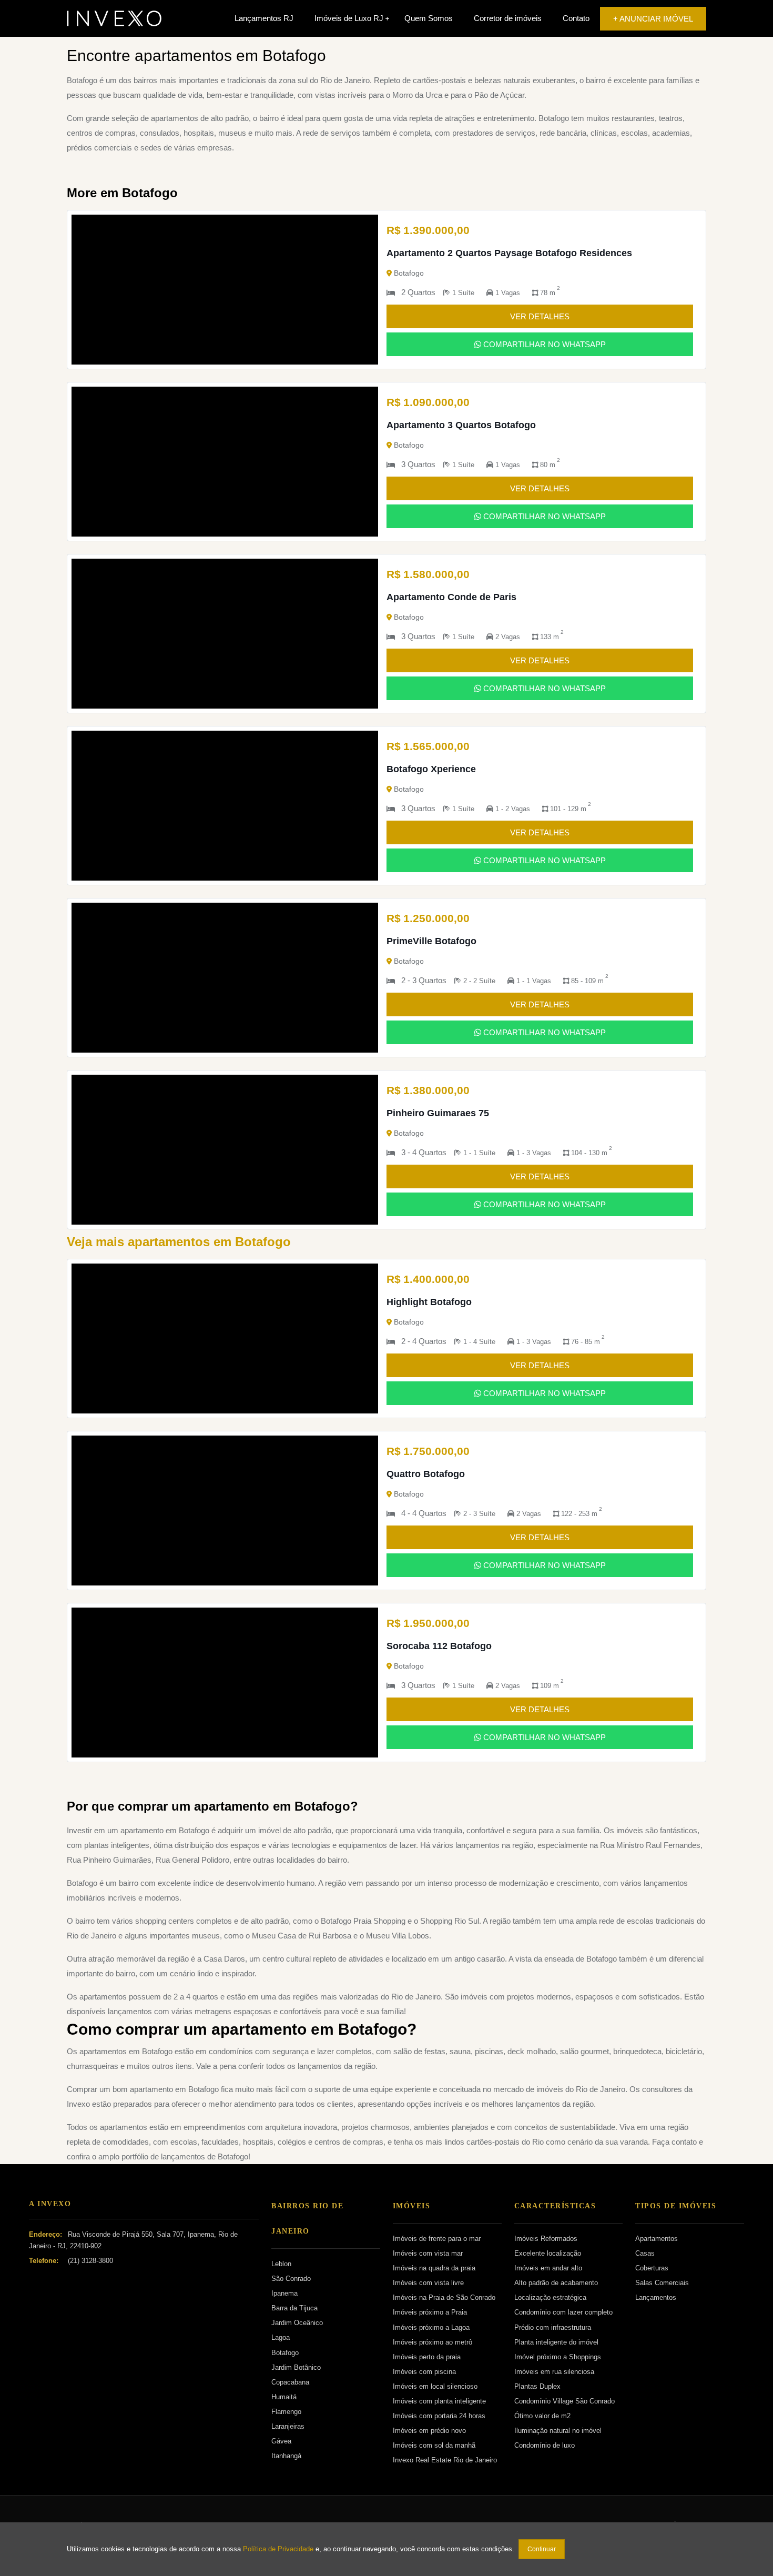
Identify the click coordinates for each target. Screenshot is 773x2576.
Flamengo (286, 2412)
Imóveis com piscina (424, 2372)
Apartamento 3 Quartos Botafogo (461, 425)
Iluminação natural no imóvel (558, 2431)
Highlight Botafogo (429, 1302)
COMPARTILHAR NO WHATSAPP (543, 344)
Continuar (542, 2549)
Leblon (281, 2264)
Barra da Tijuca (294, 2308)
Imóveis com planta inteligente (439, 2401)
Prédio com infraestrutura (553, 2327)
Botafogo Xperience (431, 769)
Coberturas (652, 2268)
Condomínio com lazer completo (563, 2312)
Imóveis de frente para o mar (437, 2239)
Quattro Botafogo (426, 1474)
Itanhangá (286, 2456)
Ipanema (284, 2293)
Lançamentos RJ (264, 18)
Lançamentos (656, 2297)
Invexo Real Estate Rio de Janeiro (445, 2460)
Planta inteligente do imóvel (556, 2342)
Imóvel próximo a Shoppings (558, 2357)
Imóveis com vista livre (428, 2283)
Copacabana (290, 2382)
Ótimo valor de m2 (542, 2416)
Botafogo (285, 2353)
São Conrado (291, 2279)
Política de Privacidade (278, 2549)
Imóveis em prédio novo (429, 2431)
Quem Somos (429, 18)
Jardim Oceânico (297, 2323)
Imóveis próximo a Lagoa (431, 2327)
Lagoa (281, 2337)
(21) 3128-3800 (90, 2261)
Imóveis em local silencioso (435, 2386)
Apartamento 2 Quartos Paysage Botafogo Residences (509, 253)
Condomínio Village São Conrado (565, 2401)
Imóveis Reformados (546, 2239)
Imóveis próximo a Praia (430, 2312)
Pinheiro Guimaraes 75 (438, 1113)
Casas (645, 2253)
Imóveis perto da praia (427, 2357)
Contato (576, 18)
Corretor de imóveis (508, 18)
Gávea (281, 2441)
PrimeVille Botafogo (431, 941)
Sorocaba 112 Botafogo (439, 1646)
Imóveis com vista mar (428, 2253)
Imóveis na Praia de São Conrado (444, 2297)
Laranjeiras (288, 2426)
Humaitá (284, 2397)
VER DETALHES (540, 316)
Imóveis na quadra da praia (434, 2268)
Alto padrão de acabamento (556, 2283)
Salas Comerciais (662, 2283)
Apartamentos (657, 2239)
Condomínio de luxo (545, 2445)
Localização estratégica (550, 2297)
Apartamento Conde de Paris (451, 597)
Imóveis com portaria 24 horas (439, 2416)
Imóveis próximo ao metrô (433, 2342)
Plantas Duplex (537, 2386)
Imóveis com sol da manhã (434, 2445)
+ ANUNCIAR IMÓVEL (653, 19)
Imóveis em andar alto (548, 2268)
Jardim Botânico (296, 2367)
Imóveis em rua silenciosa (554, 2372)
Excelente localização (548, 2253)
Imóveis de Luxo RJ (349, 18)
